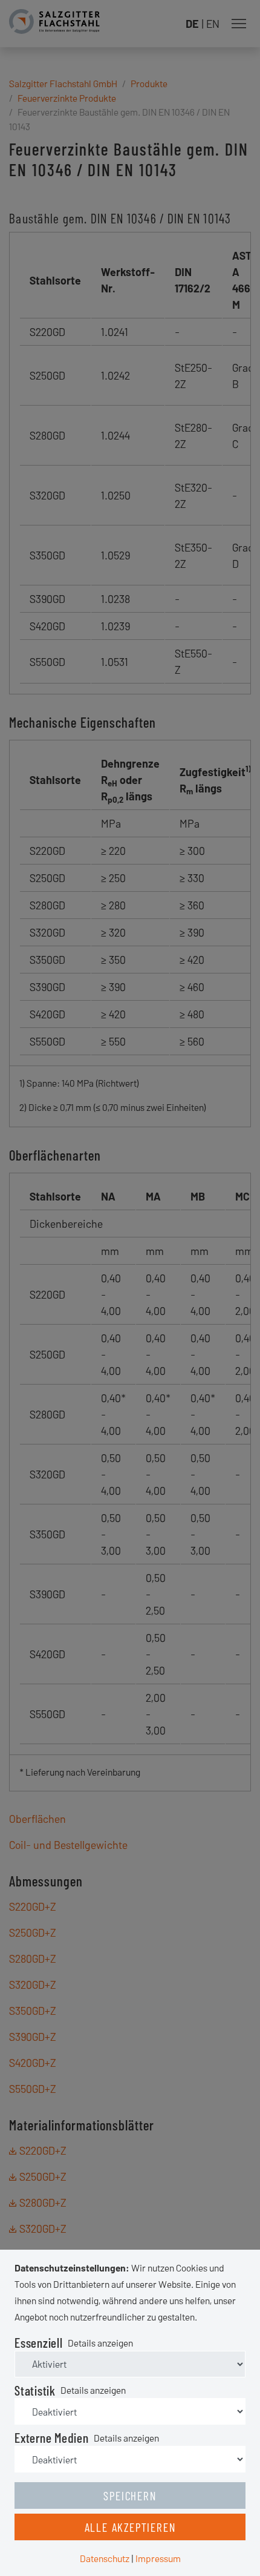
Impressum (158, 2558)
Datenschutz (105, 2558)
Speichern (130, 2495)
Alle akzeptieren (130, 2527)
